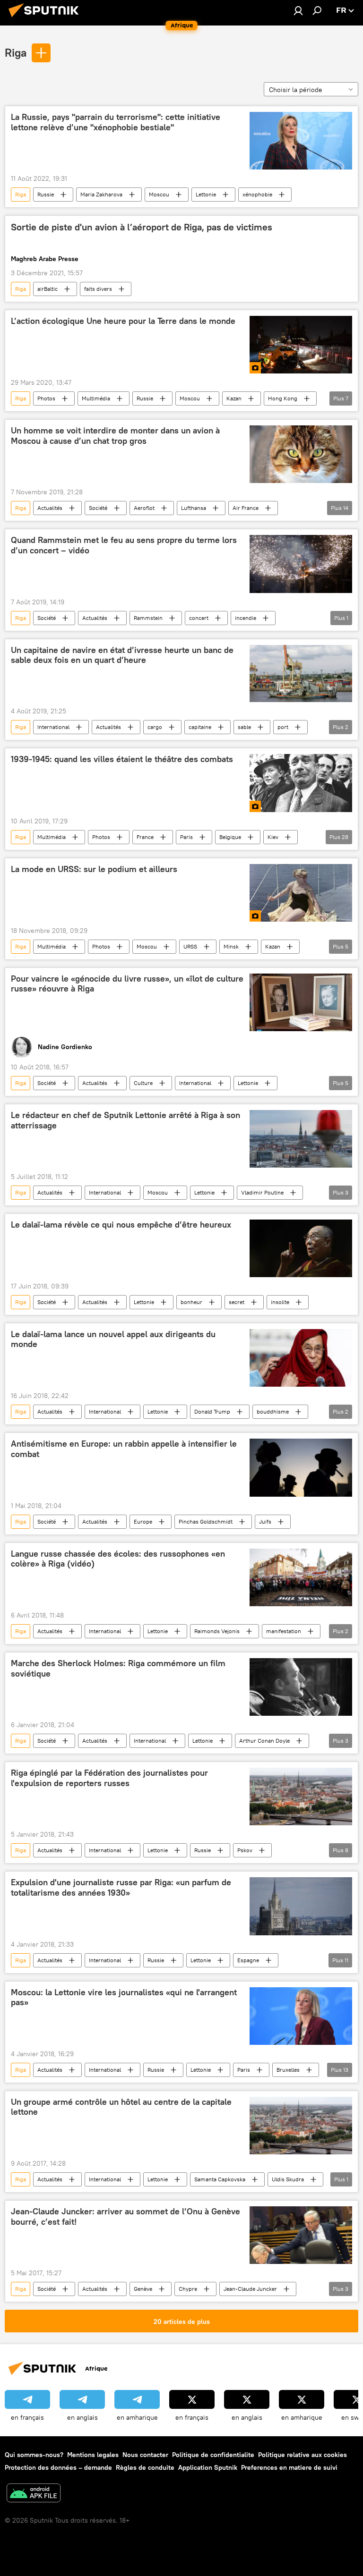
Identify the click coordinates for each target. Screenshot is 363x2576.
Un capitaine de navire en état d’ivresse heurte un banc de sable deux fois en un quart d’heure (122, 655)
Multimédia (96, 398)
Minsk (231, 946)
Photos (46, 398)
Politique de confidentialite (213, 2455)
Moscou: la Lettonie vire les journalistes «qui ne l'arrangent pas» (124, 1998)
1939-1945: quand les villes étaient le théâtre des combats (122, 759)
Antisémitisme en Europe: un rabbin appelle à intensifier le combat (124, 1449)
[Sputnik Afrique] (46, 18)
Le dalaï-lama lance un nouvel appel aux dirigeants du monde (113, 1339)
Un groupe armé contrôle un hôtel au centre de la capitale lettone (121, 2107)
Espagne (248, 1960)
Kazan (234, 398)
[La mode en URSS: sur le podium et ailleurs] (301, 893)
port (283, 727)
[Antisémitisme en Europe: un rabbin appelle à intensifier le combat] (301, 1468)
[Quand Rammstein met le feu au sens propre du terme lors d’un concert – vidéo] (301, 564)
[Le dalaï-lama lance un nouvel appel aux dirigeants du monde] (301, 1358)
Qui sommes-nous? (34, 2455)
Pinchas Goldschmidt (206, 1521)
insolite (280, 1302)
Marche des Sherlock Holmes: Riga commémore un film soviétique (118, 1669)
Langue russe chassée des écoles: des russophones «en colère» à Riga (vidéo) (118, 1559)
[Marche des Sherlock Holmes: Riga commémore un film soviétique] (301, 1687)
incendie (246, 618)
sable (244, 727)
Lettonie (206, 194)
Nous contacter (145, 2455)
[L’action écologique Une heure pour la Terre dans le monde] (301, 345)
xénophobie (257, 194)
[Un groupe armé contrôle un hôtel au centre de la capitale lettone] (301, 2126)
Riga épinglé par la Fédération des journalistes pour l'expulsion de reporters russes (109, 1778)
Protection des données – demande (58, 2467)
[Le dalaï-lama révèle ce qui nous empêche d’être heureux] (301, 1248)
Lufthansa (194, 508)
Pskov (245, 1850)
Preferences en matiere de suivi (289, 2467)
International (53, 727)
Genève (143, 2289)
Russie (46, 194)
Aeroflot (144, 508)
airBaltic (48, 289)
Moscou (159, 194)
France (145, 837)
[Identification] (298, 10)
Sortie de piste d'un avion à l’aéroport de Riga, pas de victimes (142, 227)
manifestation (284, 1631)
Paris (186, 837)
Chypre (188, 2289)
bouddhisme (273, 1411)
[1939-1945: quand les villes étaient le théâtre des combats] (301, 783)
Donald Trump (212, 1411)
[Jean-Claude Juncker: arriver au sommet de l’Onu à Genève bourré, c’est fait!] (301, 2235)
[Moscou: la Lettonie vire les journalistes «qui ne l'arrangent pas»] (301, 2016)
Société (98, 508)
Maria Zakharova (101, 194)
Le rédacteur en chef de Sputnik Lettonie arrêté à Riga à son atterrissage (125, 1120)
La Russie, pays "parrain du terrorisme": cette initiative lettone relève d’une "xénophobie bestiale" (116, 122)
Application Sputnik (208, 2467)
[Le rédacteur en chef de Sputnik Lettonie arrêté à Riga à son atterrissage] (301, 1139)
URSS (190, 946)
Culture (143, 1083)
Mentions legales (93, 2455)
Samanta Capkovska (220, 2179)
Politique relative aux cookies (302, 2455)
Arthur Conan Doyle (264, 1741)
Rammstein (148, 618)
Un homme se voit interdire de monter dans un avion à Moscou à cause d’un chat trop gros (115, 436)
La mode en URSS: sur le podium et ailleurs (94, 869)
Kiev (273, 837)
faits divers (98, 289)
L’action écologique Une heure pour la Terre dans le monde (123, 321)
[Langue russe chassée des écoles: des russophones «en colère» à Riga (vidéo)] (301, 1577)
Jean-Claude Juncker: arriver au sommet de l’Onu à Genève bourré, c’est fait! (125, 2217)
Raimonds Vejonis (217, 1631)
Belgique (230, 837)
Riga (16, 52)
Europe (143, 1521)
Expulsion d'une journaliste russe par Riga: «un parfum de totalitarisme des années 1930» (121, 1888)
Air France (246, 508)
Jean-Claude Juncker (250, 2289)
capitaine (200, 727)
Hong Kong (283, 398)
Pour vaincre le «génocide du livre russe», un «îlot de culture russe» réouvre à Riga (127, 984)
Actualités (50, 508)
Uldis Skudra (288, 2179)
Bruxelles (288, 2070)
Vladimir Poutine (262, 1192)
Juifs (265, 1521)
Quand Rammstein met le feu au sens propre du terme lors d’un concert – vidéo (124, 545)
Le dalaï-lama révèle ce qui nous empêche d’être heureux (121, 1225)
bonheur (191, 1302)
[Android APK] (34, 2494)
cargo (155, 727)
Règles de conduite (145, 2467)
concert (199, 618)
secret (237, 1302)
